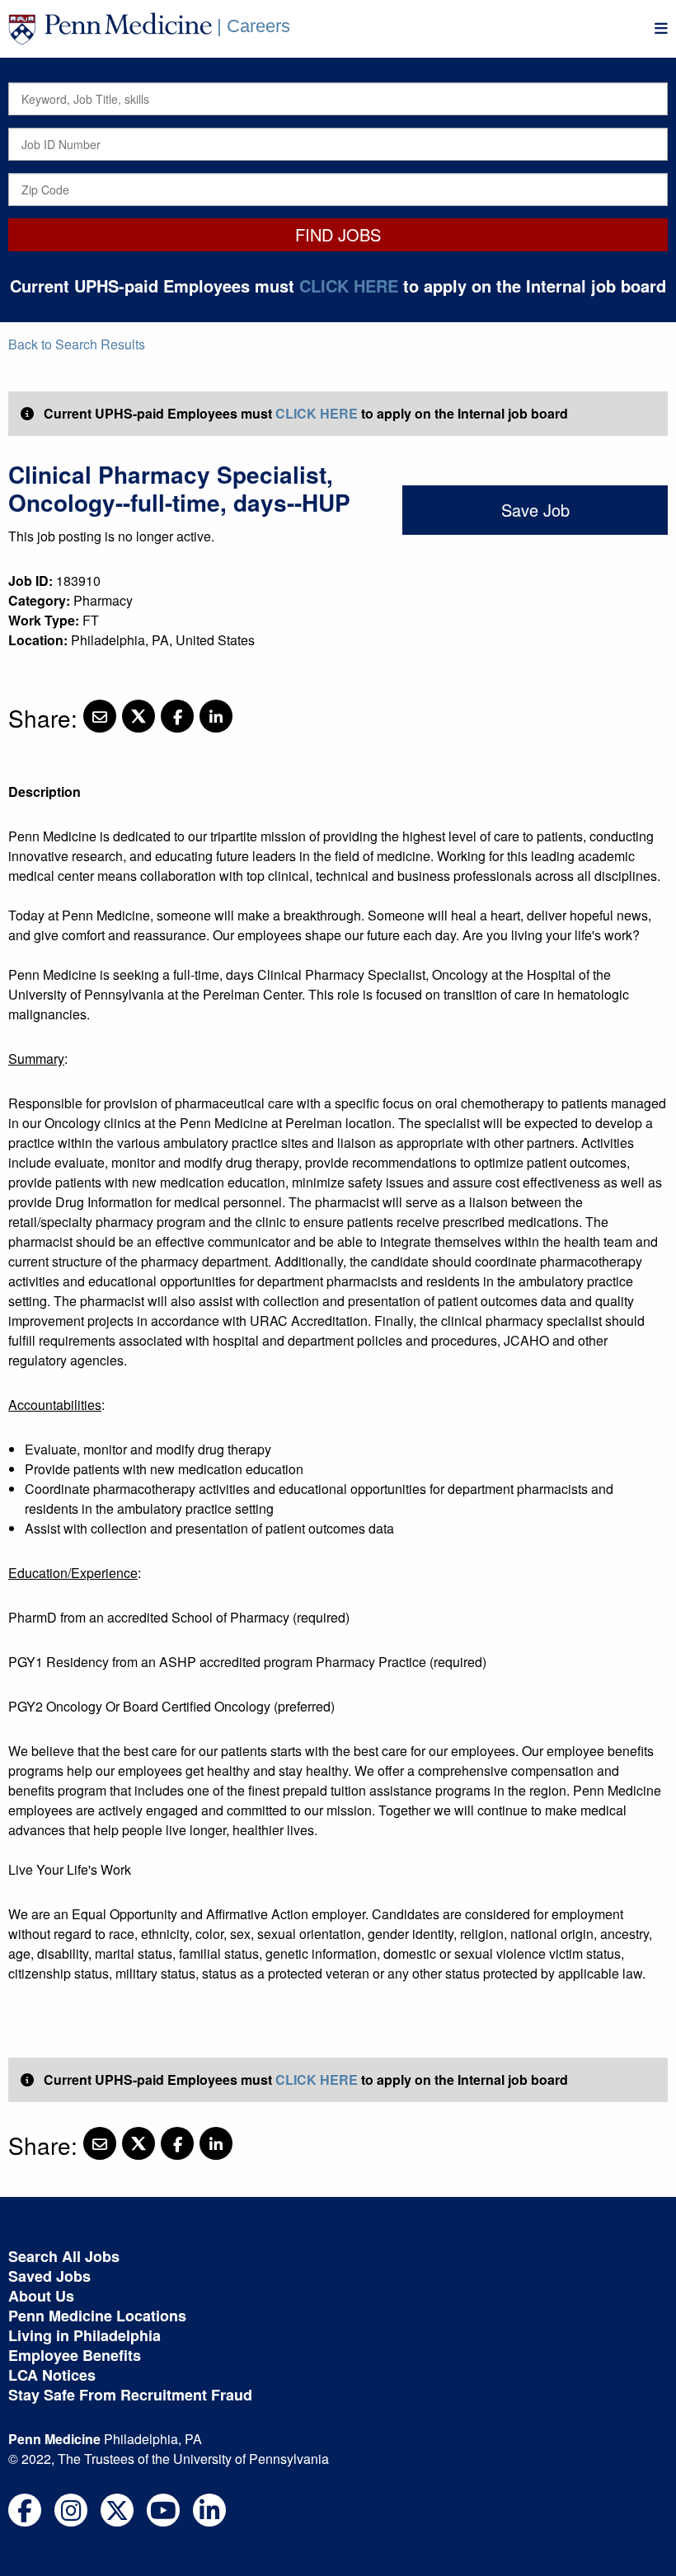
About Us (41, 2296)
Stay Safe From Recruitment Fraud (130, 2395)
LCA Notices (52, 2375)
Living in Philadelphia (84, 2335)
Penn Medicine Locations (97, 2316)
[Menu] (661, 28)
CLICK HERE (349, 286)
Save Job (535, 510)
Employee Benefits (75, 2355)
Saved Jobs (49, 2276)
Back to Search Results (77, 344)
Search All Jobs (64, 2256)
